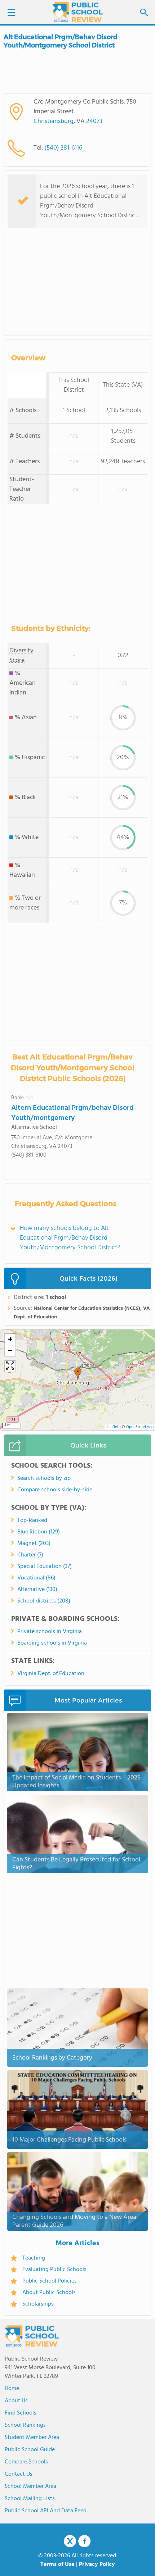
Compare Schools (26, 2462)
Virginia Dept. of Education (51, 1674)
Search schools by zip (44, 1478)
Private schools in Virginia (50, 1632)
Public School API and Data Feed (46, 2511)
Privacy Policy (97, 2564)
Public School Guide (30, 2450)
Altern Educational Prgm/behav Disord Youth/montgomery (72, 1113)
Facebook (84, 2541)
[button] (78, 1374)
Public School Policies (50, 2281)
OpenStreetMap (140, 1427)
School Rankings (25, 2425)
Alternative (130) (37, 1590)
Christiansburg (54, 121)
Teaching (34, 2258)
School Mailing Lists (30, 2499)
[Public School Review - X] (70, 2541)
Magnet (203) (34, 1544)
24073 (94, 121)
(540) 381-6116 (63, 148)
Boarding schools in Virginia (52, 1643)
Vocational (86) (36, 1578)
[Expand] (10, 1366)
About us (16, 2401)
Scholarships (38, 2304)
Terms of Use (57, 2564)
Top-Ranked (32, 1520)
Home (12, 2389)
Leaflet (113, 1427)
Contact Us (19, 2474)
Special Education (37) (45, 1567)
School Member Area (30, 2486)
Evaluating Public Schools (54, 2270)
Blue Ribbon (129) (39, 1532)
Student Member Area (32, 2438)
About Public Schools (49, 2293)
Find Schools (21, 2413)
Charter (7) (30, 1555)
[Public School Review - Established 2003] (77, 13)
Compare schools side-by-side (55, 1490)
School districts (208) (44, 1601)
